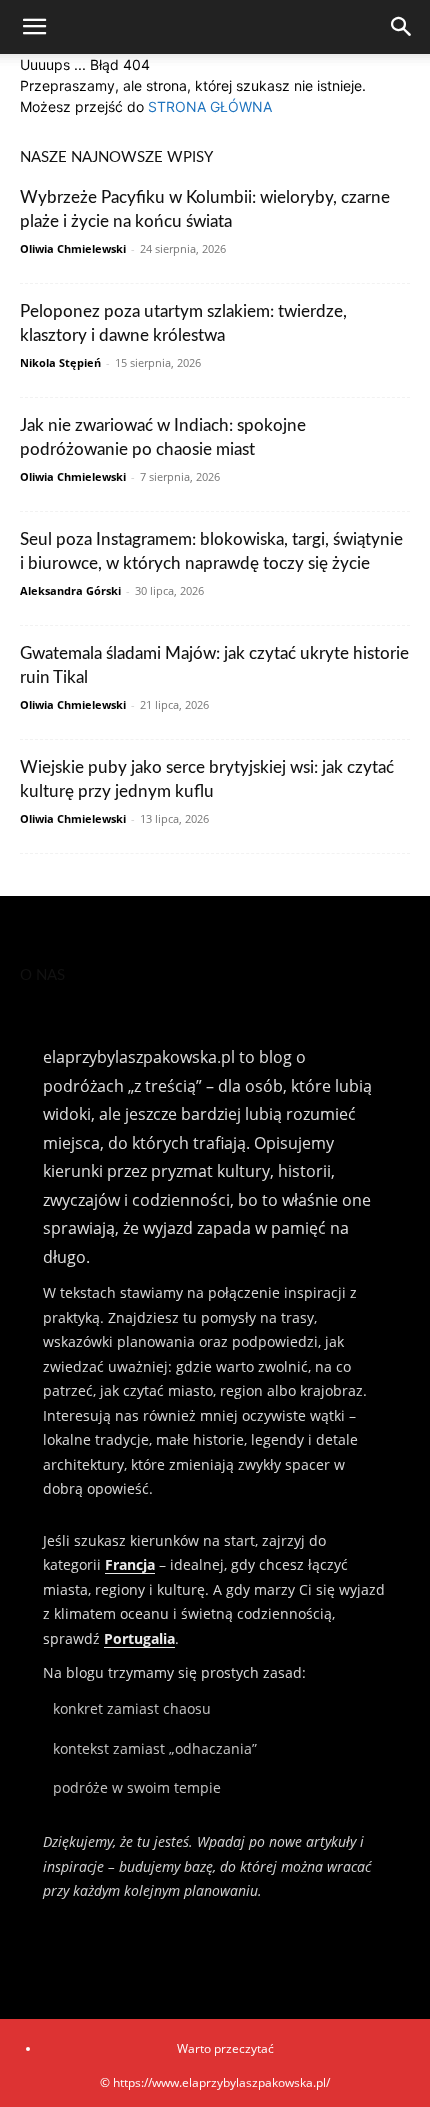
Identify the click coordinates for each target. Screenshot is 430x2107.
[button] (34, 27)
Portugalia (139, 1638)
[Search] (402, 27)
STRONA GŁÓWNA (210, 106)
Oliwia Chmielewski (73, 248)
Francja (130, 1564)
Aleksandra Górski (70, 590)
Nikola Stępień (60, 362)
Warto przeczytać (225, 2048)
